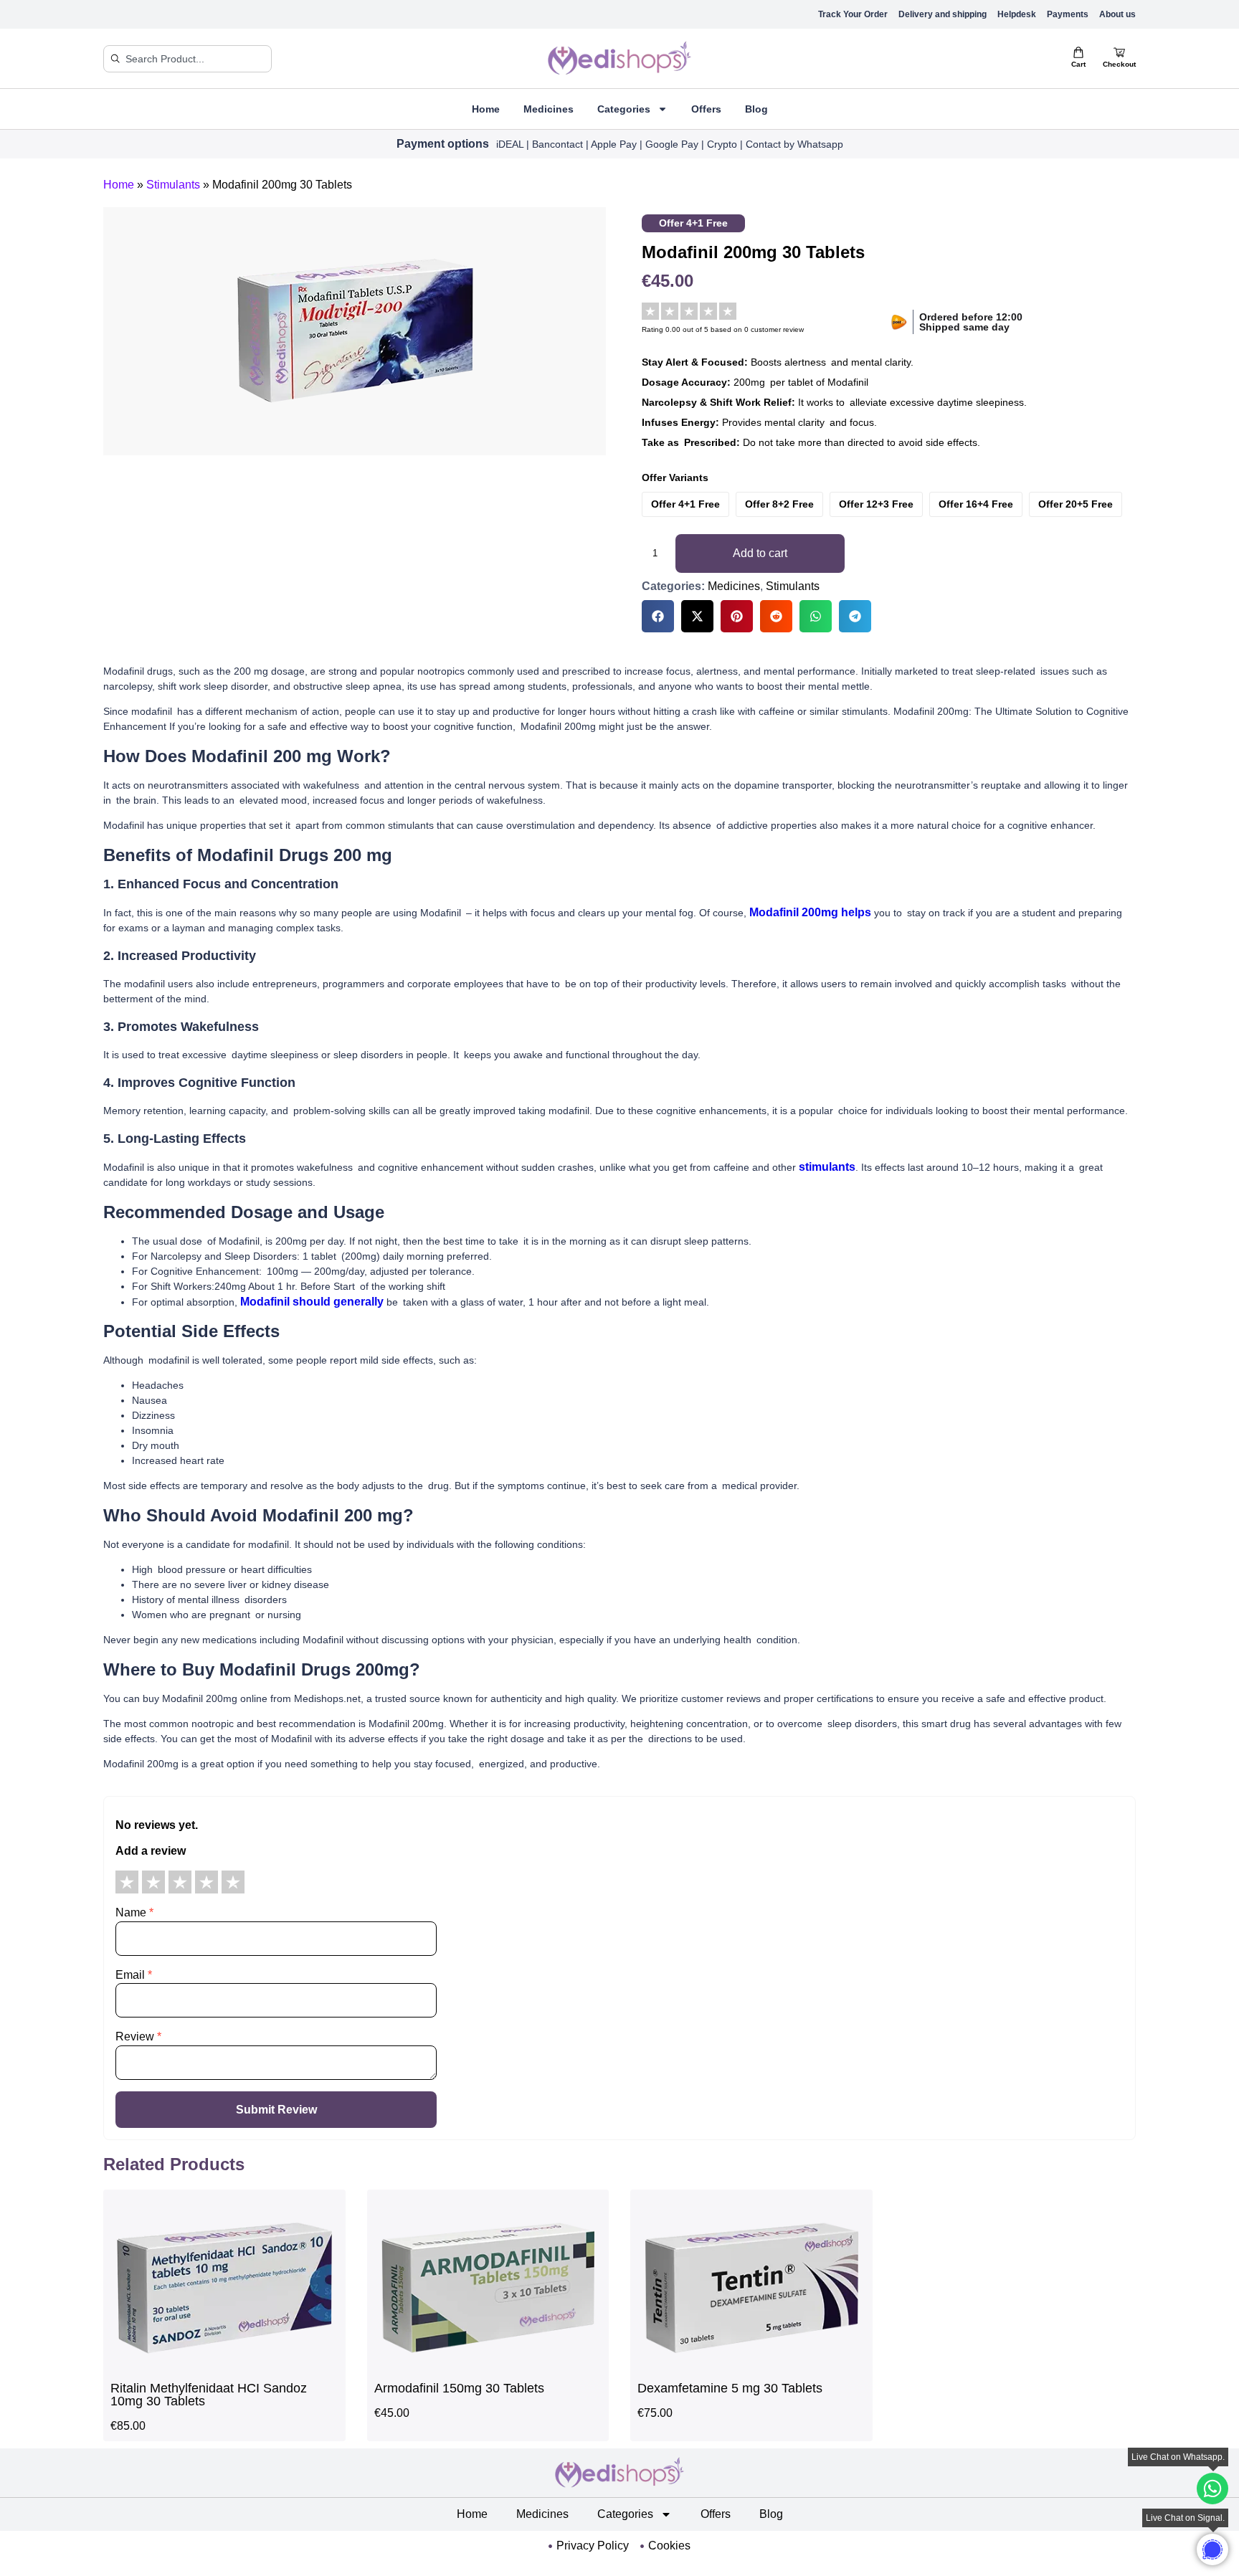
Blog (756, 109)
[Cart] (1078, 52)
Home (486, 109)
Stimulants (173, 185)
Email (134, 1975)
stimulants (827, 1167)
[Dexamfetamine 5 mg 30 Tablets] (751, 2366)
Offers (706, 109)
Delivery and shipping (943, 14)
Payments (1068, 14)
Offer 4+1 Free (685, 504)
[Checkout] (1119, 52)
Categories (624, 109)
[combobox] (187, 59)
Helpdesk (1017, 14)
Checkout (1119, 64)
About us (1117, 14)
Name (134, 1912)
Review (138, 2036)
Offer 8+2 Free (779, 504)
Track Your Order (853, 14)
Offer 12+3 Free (876, 504)
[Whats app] (1212, 2549)
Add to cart (760, 553)
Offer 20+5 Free (1076, 504)
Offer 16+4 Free (976, 504)
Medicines (549, 109)
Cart (1078, 64)
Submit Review (276, 2110)
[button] (658, 616)
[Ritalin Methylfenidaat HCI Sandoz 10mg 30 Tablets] (224, 2366)
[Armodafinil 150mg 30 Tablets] (488, 2366)
